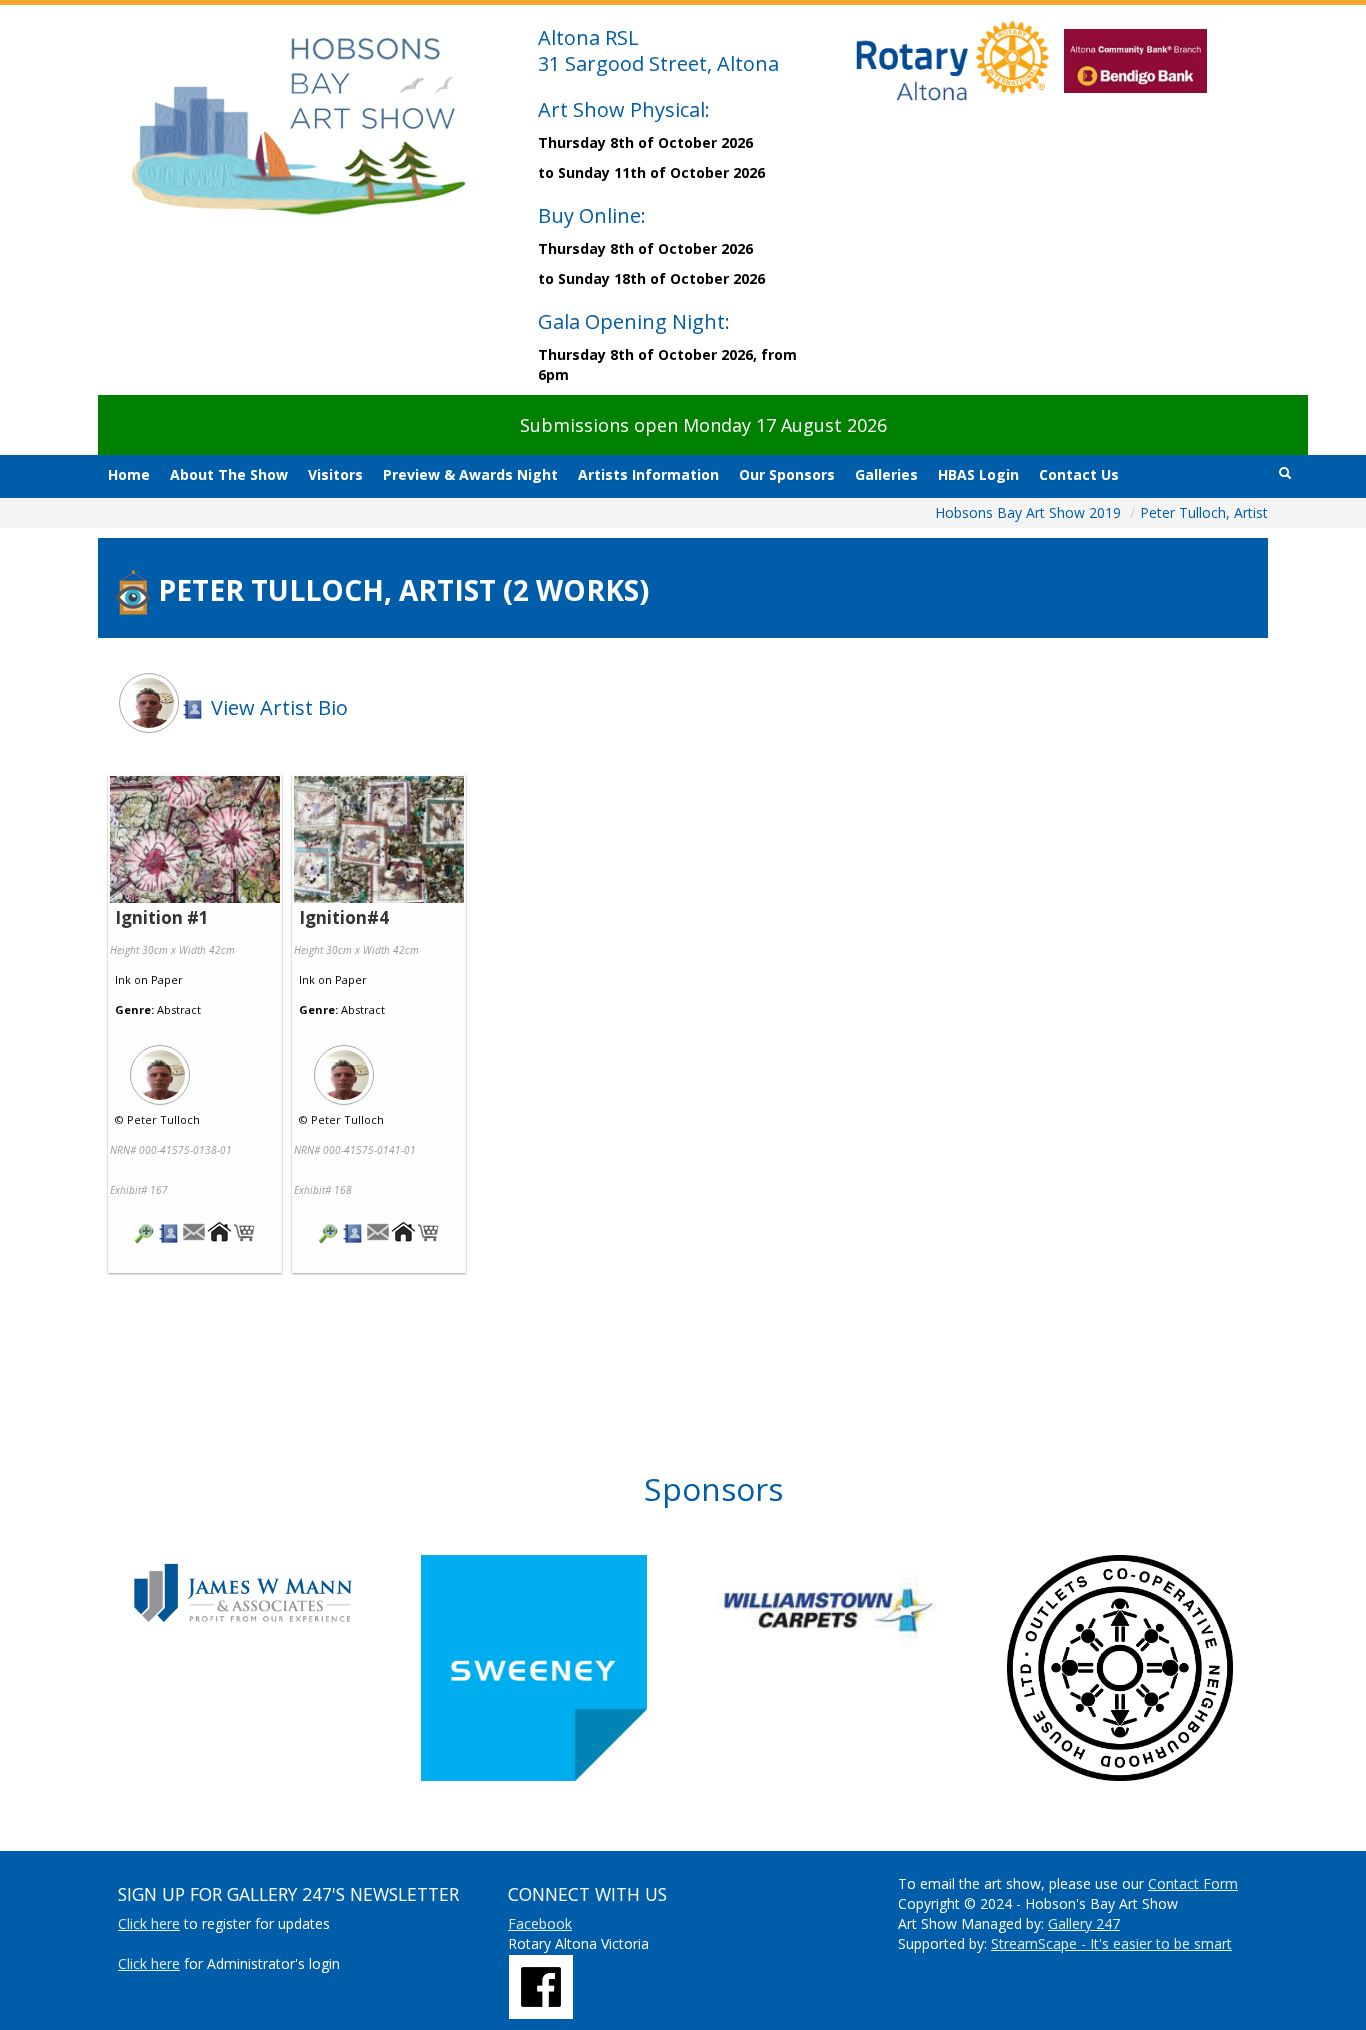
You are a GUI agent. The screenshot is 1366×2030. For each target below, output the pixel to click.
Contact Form (1193, 1883)
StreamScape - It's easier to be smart (1111, 1943)
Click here (149, 1923)
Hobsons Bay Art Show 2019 (1030, 512)
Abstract (179, 1009)
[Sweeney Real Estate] (567, 1668)
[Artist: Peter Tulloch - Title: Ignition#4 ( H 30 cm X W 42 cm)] (379, 840)
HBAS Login (978, 474)
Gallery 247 (1084, 1923)
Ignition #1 (162, 917)
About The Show (229, 474)
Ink (123, 979)
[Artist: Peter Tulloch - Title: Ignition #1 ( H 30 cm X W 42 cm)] (195, 840)
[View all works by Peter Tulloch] (195, 1069)
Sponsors (713, 1488)
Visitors (335, 474)
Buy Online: (592, 215)
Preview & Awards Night (470, 474)
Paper (167, 979)
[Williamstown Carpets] (860, 1610)
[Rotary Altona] (541, 1985)
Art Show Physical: (624, 109)
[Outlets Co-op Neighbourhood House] (1153, 1668)
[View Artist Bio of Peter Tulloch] (169, 1234)
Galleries (886, 474)
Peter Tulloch (163, 1119)
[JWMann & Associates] (274, 1592)
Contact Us (1079, 474)
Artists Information (648, 474)
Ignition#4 (344, 917)
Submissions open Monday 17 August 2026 (703, 425)
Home (129, 474)
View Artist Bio (277, 707)
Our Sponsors (787, 474)
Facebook (540, 1923)
